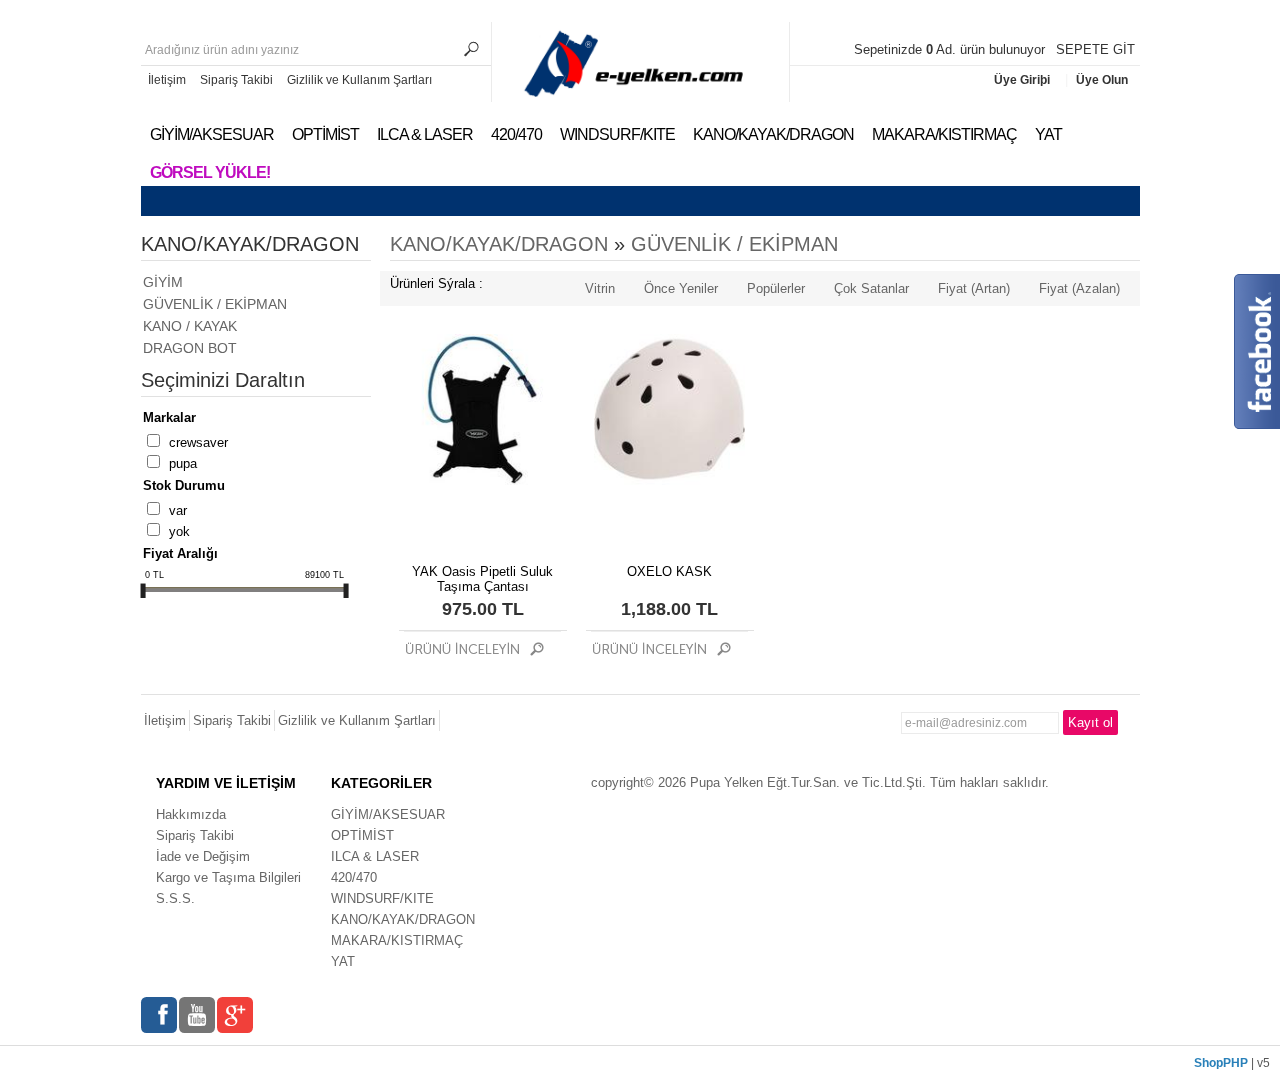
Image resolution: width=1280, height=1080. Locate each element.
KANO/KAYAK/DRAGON (773, 134)
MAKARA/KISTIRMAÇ (944, 134)
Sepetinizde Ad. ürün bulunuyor (951, 49)
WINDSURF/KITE (617, 134)
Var (178, 510)
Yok (179, 531)
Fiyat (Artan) (974, 288)
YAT (1048, 134)
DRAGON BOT (190, 348)
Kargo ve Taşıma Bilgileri (228, 877)
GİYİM (163, 282)
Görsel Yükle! (210, 172)
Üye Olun (1102, 80)
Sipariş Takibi (236, 80)
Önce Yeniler (681, 288)
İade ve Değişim (203, 856)
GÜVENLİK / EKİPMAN (215, 304)
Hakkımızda (191, 814)
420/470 (516, 134)
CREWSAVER (198, 442)
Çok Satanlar (871, 288)
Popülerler (776, 288)
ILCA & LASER (425, 134)
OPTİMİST (325, 134)
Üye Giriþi (1023, 80)
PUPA (183, 463)
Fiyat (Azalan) (1079, 288)
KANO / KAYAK (190, 326)
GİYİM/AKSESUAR (212, 134)
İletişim (167, 80)
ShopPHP (1221, 1063)
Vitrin (600, 288)
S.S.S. (175, 898)
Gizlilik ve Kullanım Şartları (359, 80)
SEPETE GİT (1095, 49)
